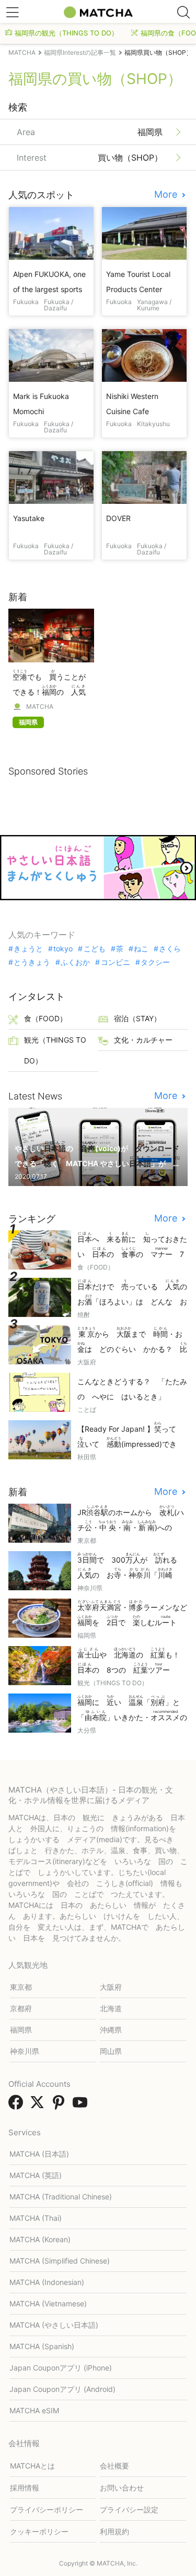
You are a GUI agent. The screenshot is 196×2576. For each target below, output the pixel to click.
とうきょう (32, 962)
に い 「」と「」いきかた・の (132, 1709)
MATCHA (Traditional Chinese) (61, 2197)
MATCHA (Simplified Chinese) (60, 2261)
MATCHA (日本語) (39, 2154)
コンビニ (115, 962)
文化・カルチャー (143, 1040)
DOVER (118, 518)
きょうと (28, 949)
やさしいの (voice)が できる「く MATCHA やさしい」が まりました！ (97, 1155)
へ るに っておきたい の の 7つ (132, 1246)
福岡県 (21, 2030)
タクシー (155, 962)
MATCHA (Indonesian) (47, 2282)
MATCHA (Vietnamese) (48, 2303)
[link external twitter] (39, 2106)
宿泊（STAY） (137, 1018)
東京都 (21, 1987)
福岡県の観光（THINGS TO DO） (66, 33)
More (167, 195)
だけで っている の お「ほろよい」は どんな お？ (132, 1293)
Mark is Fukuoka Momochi (41, 404)
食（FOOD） (45, 1018)
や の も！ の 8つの (132, 1661)
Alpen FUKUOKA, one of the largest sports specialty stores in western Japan (49, 282)
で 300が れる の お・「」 (131, 1567)
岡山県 (111, 2051)
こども (94, 949)
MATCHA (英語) (36, 2175)
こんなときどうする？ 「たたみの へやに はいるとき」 (132, 1389)
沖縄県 (111, 2030)
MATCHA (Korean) (40, 2239)
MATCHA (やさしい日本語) (54, 2325)
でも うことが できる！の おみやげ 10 (51, 684)
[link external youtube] (82, 2106)
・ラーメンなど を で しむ (132, 1613)
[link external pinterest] (61, 2106)
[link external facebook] (18, 2106)
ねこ (141, 949)
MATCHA (40, 707)
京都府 (21, 2008)
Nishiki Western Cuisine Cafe (132, 404)
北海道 (111, 2008)
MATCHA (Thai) (36, 2218)
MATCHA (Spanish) (42, 2346)
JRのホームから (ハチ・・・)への (131, 1519)
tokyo (63, 949)
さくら (170, 949)
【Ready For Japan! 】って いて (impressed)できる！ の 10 (130, 1436)
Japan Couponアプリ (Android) (62, 2389)
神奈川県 (25, 2051)
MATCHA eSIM (34, 2410)
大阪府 (111, 1987)
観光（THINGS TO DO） (55, 1050)
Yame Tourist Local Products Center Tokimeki (138, 282)
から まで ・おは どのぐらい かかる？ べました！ (132, 1341)
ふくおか (75, 962)
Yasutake (29, 518)
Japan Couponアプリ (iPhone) (61, 2368)
